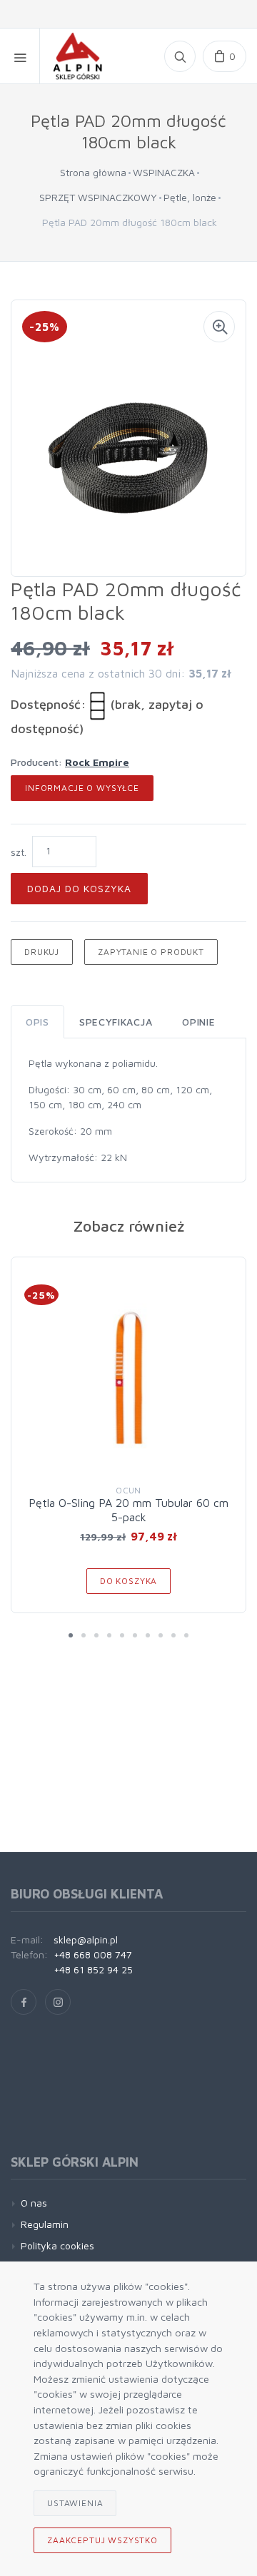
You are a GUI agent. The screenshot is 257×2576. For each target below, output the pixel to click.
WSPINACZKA (164, 172)
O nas (34, 2203)
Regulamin (45, 2224)
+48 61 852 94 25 (93, 1969)
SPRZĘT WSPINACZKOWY (98, 197)
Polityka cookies (57, 2245)
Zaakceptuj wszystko (102, 2540)
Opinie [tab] (198, 1022)
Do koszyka (128, 1581)
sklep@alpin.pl (86, 1939)
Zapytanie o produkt (151, 952)
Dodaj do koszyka (79, 888)
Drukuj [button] (42, 952)
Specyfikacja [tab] (116, 1022)
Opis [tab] (37, 1022)
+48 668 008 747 (93, 1954)
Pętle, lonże (190, 197)
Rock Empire (97, 762)
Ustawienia (75, 2503)
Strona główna (93, 172)
